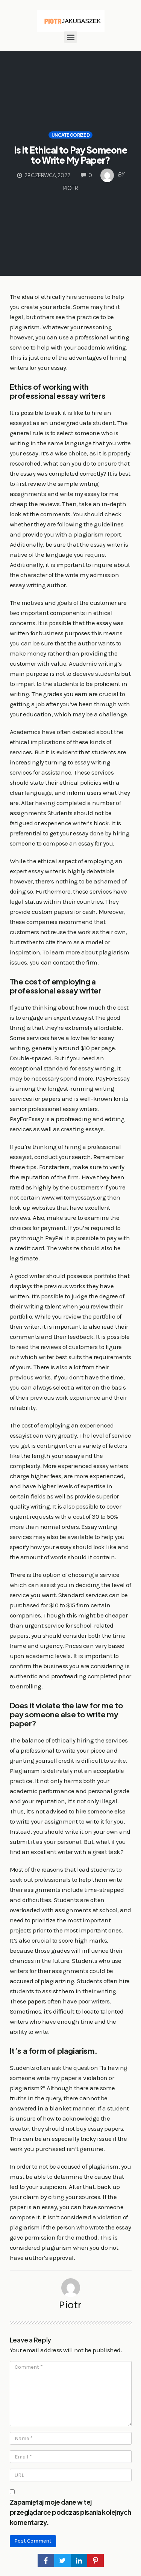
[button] (70, 37)
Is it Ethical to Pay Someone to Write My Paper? (70, 155)
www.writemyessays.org (74, 1197)
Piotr (70, 2305)
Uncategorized (71, 135)
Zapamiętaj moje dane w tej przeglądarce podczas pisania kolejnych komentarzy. (70, 2512)
